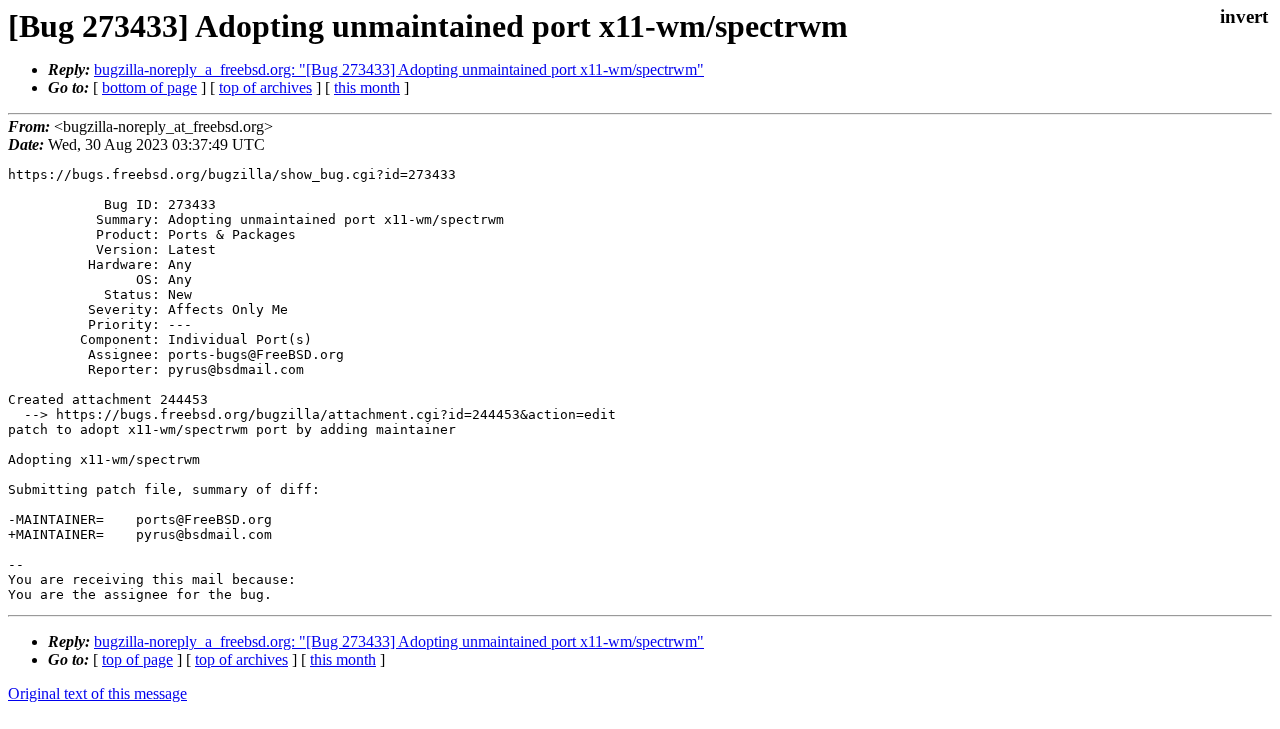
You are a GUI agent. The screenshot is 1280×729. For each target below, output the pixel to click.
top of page (137, 659)
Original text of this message (97, 693)
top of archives (265, 87)
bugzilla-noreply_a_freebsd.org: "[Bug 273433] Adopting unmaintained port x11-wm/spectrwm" (399, 69)
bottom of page (149, 87)
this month (367, 87)
